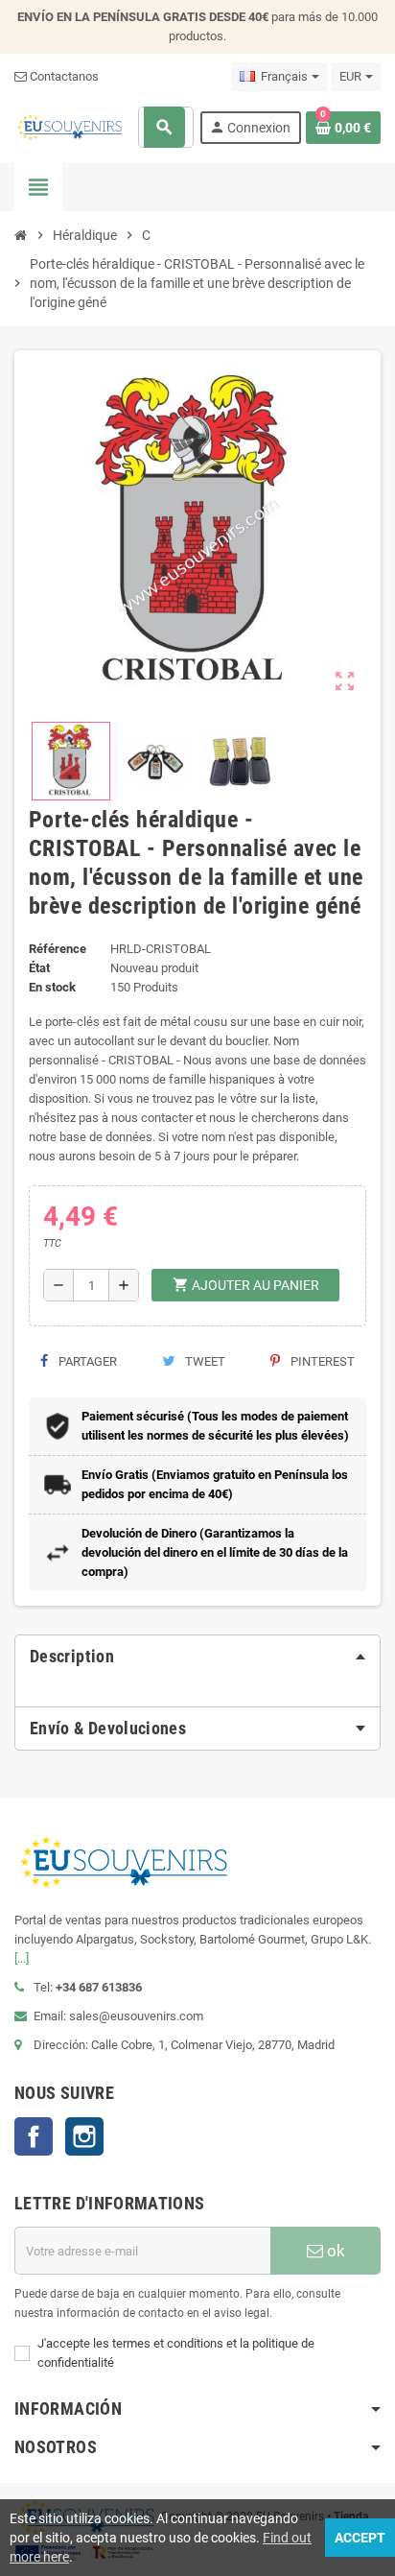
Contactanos (63, 76)
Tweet (204, 1361)
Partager (86, 1361)
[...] (22, 1958)
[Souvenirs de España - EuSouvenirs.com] (70, 126)
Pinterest (321, 1361)
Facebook (34, 2136)
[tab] (197, 1657)
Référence (58, 949)
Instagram (84, 2136)
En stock (52, 987)
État (39, 968)
